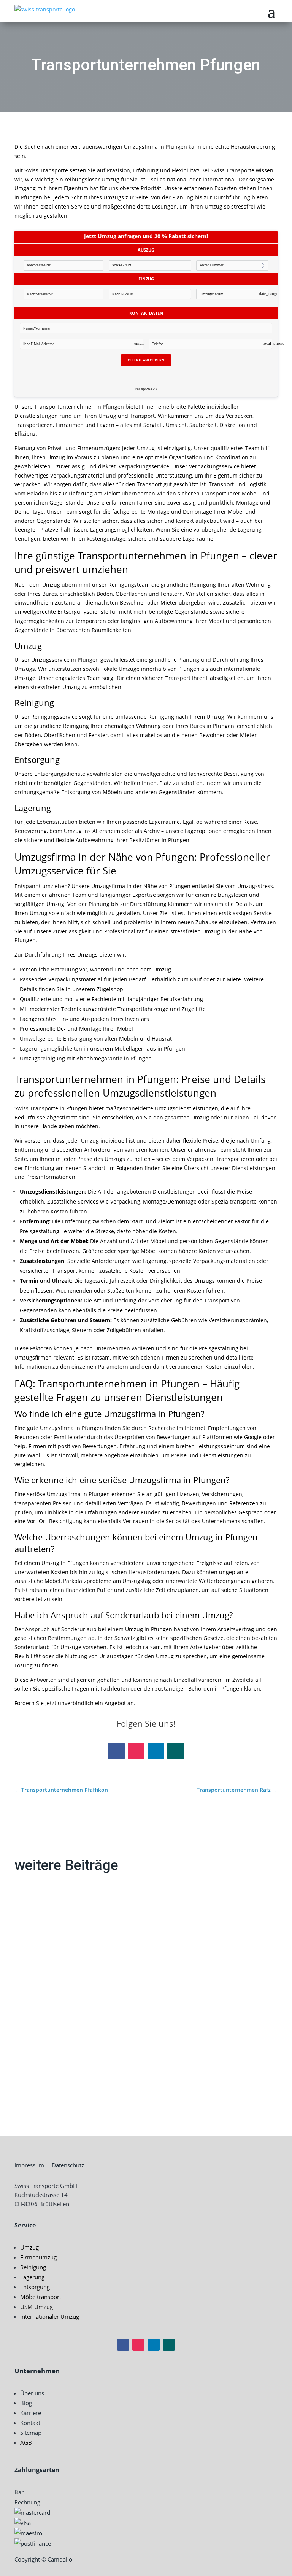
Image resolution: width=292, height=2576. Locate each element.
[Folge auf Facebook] (116, 1751)
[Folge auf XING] (176, 1751)
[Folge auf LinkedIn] (156, 1751)
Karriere (31, 2413)
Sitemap (31, 2433)
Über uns (32, 2393)
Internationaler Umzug (50, 2316)
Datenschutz (68, 2165)
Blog (26, 2403)
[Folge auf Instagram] (136, 1751)
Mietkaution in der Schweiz (70, 1989)
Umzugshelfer (48, 2060)
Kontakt (30, 2423)
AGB (26, 2442)
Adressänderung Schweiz (67, 1917)
